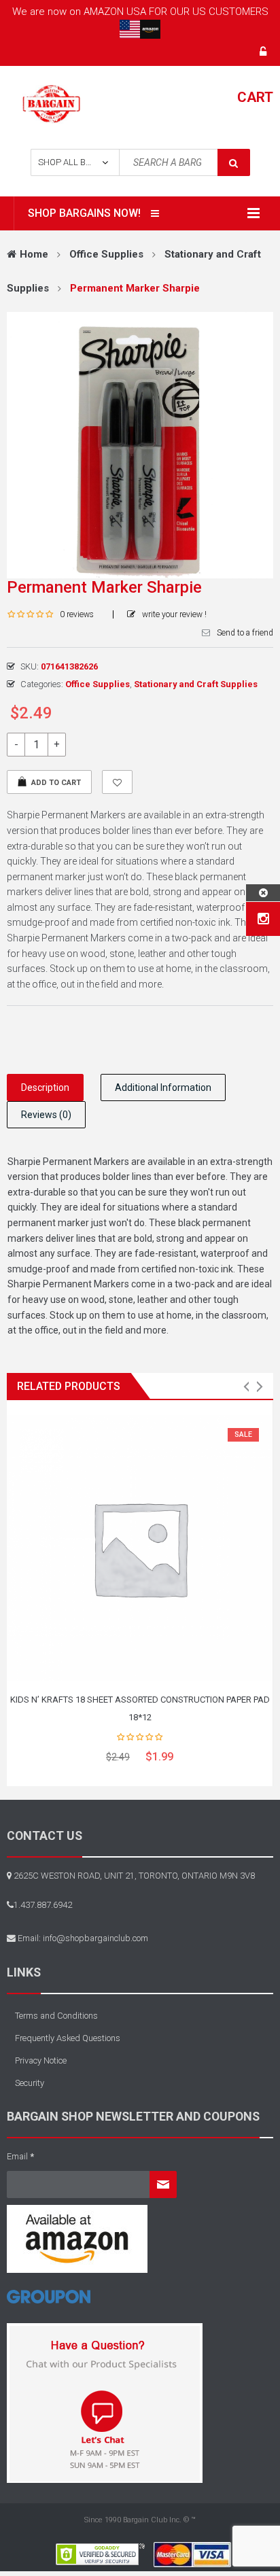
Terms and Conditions (56, 2016)
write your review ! (174, 614)
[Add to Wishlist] (117, 782)
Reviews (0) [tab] (46, 1115)
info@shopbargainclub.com (95, 1938)
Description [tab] (45, 1087)
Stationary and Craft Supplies (196, 684)
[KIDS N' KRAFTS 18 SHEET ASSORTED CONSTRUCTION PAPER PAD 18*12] (140, 1548)
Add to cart (56, 783)
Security (30, 2083)
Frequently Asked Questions (68, 2038)
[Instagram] (263, 919)
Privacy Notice (41, 2060)
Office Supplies (106, 254)
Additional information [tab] (163, 1087)
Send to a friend (245, 633)
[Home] (49, 2302)
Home (34, 254)
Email (20, 2156)
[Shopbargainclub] (51, 103)
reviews (77, 614)
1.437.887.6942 (43, 1905)
